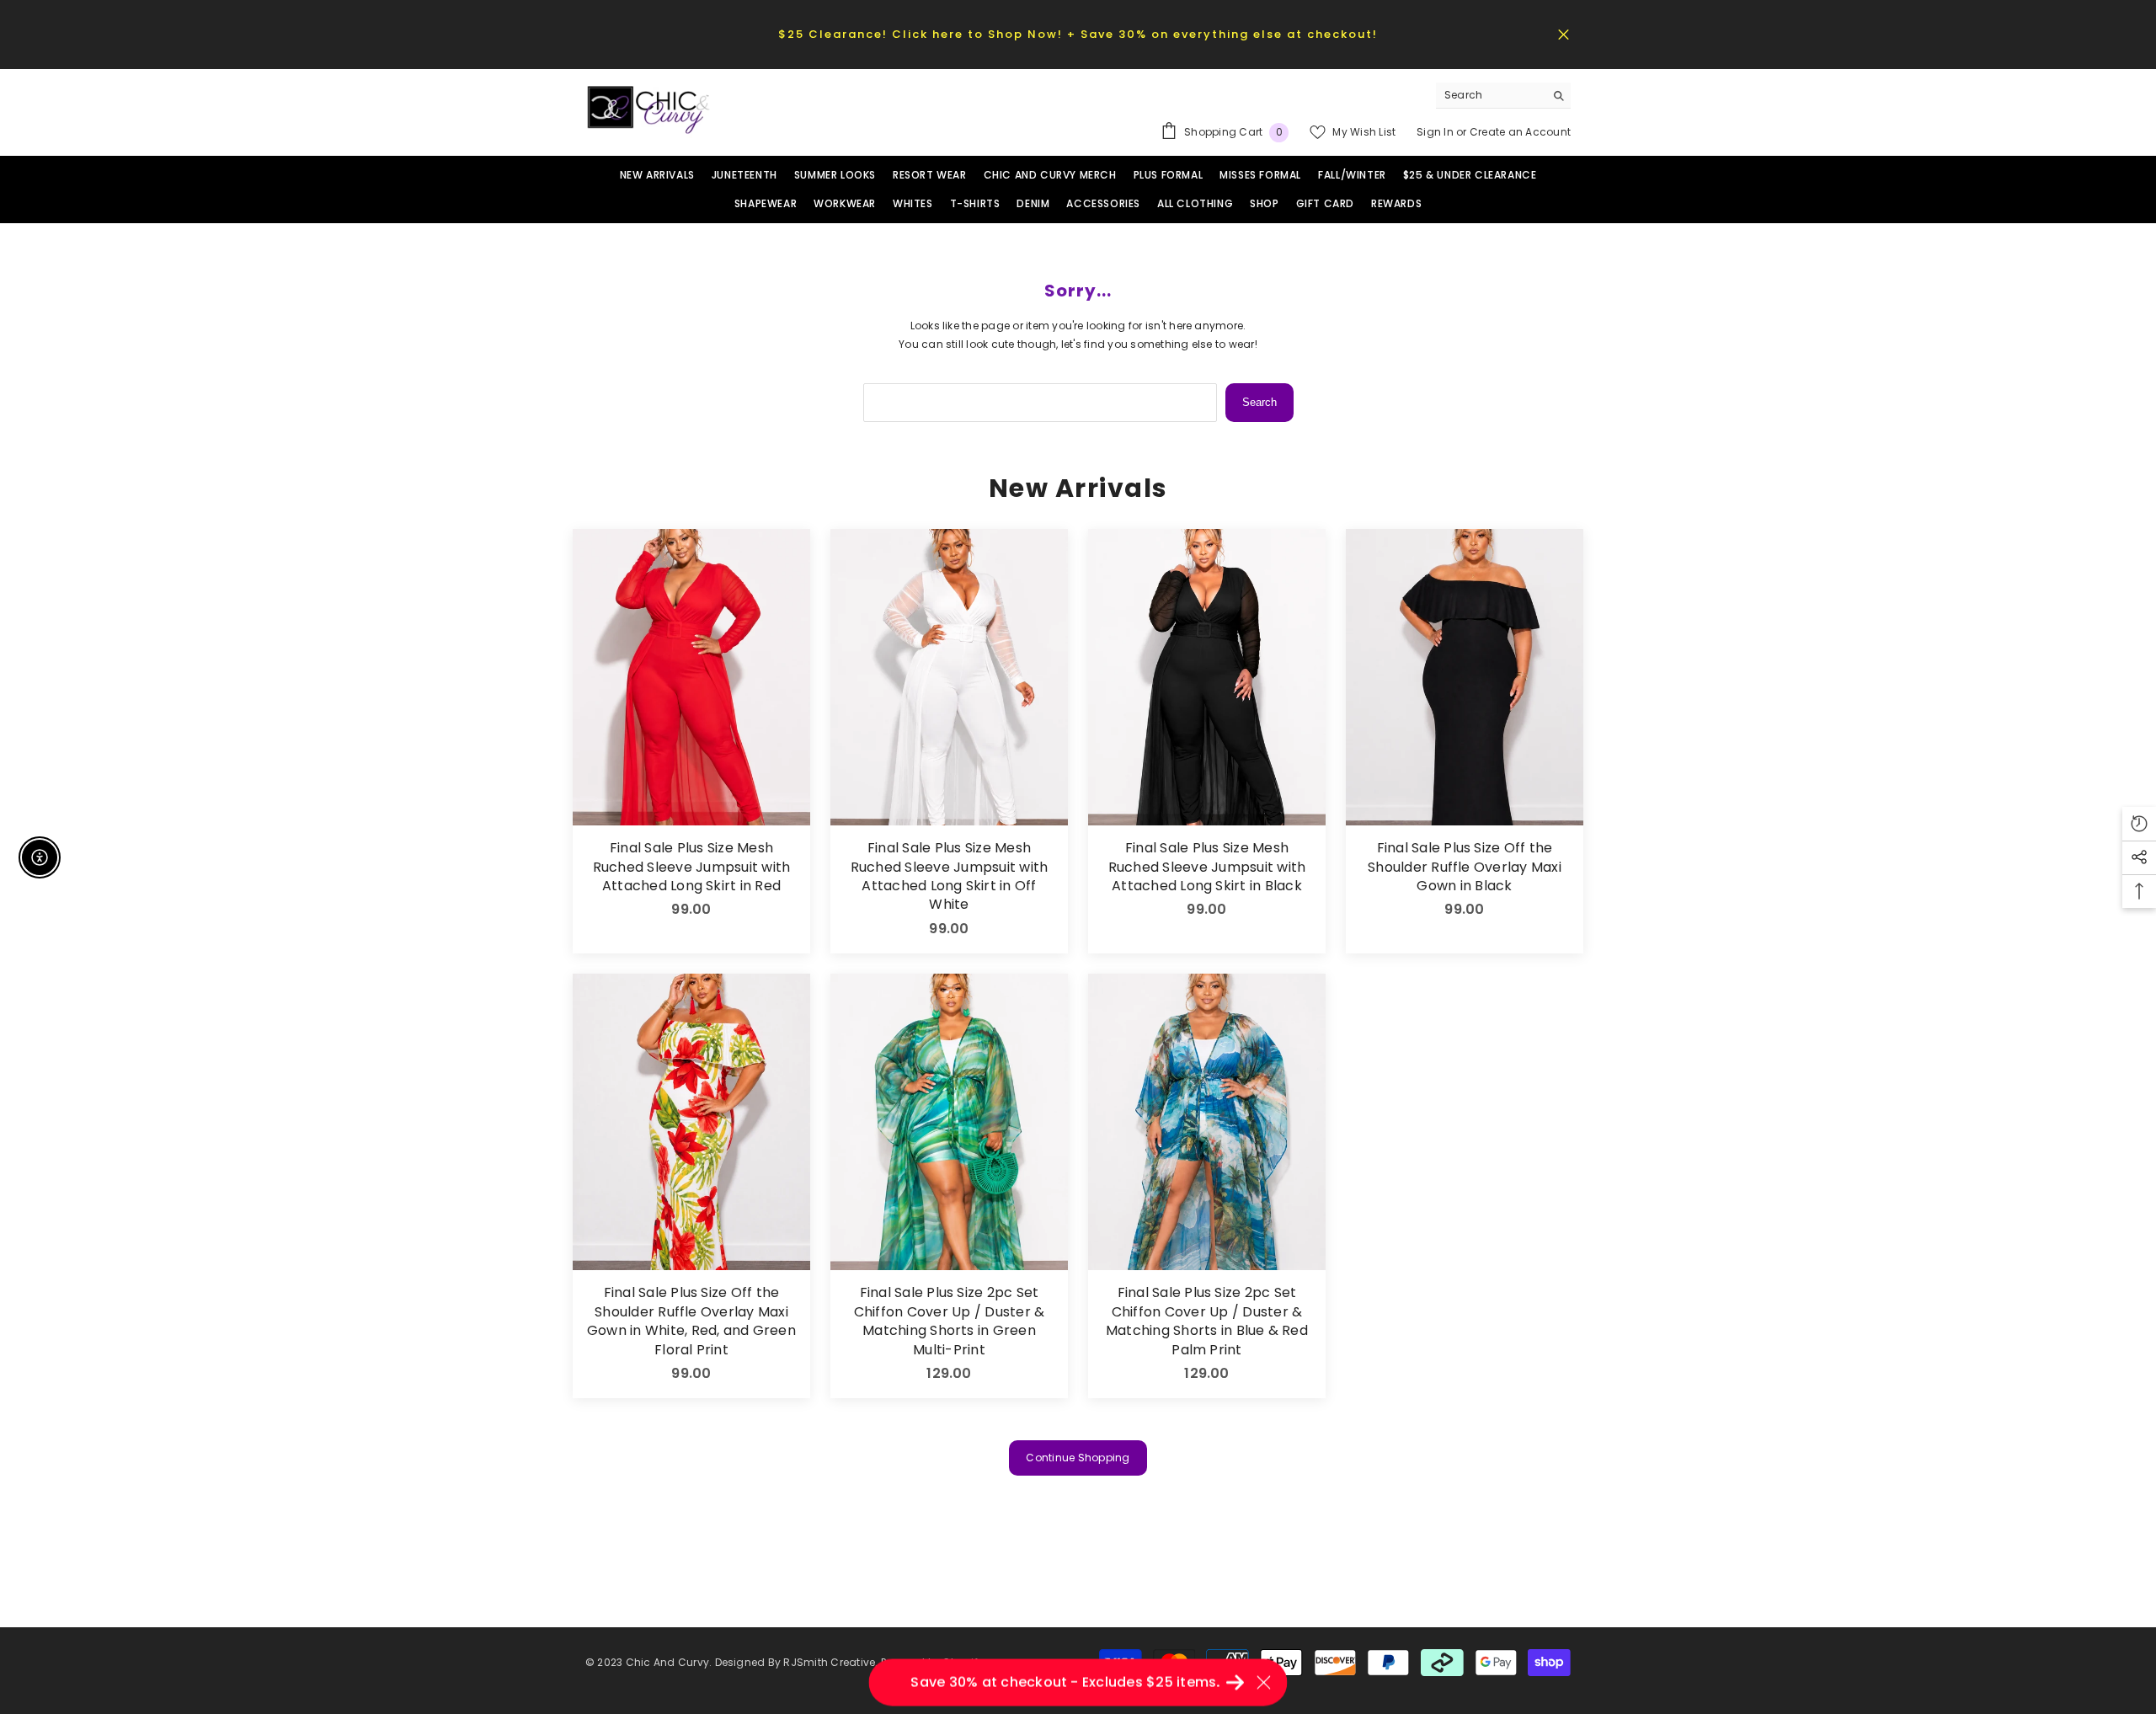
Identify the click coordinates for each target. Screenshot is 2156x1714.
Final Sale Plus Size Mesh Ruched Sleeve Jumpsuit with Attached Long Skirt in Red (691, 867)
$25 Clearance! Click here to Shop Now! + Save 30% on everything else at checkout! (1078, 34)
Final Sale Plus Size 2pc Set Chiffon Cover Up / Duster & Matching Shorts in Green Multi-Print (949, 1321)
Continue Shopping (1078, 1458)
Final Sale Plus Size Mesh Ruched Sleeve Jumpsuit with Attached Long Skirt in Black (1207, 867)
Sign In (1436, 132)
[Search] (1503, 96)
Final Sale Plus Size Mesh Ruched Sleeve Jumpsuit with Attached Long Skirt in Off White (949, 876)
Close (1564, 34)
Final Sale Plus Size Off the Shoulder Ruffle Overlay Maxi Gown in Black (1465, 867)
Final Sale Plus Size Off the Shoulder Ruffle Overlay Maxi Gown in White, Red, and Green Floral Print (691, 1321)
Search (1259, 402)
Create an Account (1520, 132)
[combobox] (1490, 95)
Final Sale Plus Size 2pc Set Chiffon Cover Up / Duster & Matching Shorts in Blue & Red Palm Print (1207, 1321)
